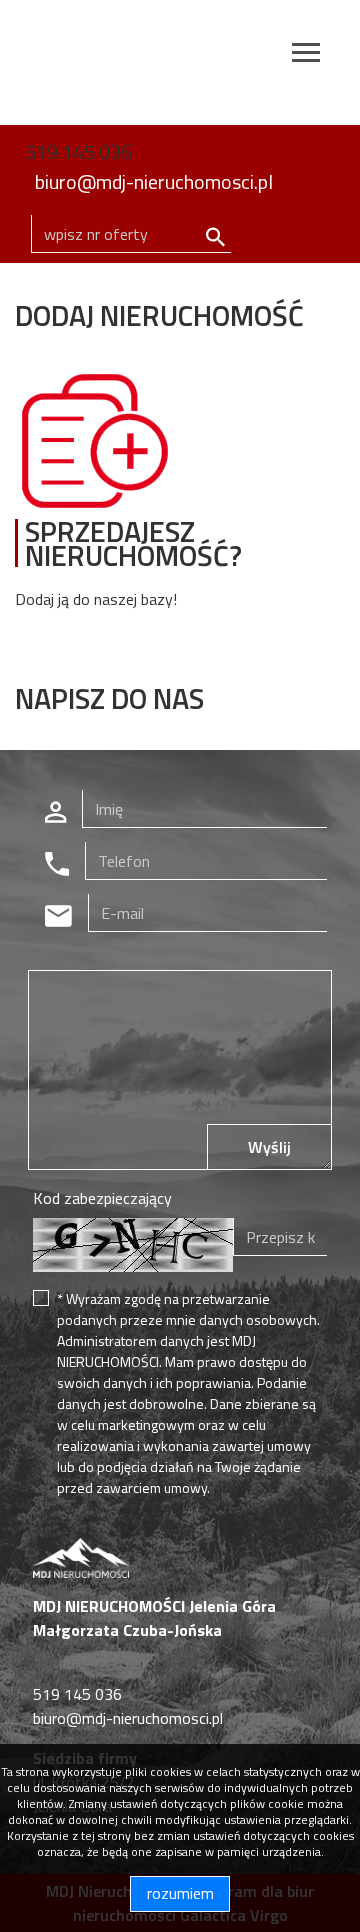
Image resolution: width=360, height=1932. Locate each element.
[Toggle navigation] (306, 55)
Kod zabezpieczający (102, 1198)
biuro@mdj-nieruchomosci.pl (154, 181)
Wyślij (269, 1147)
